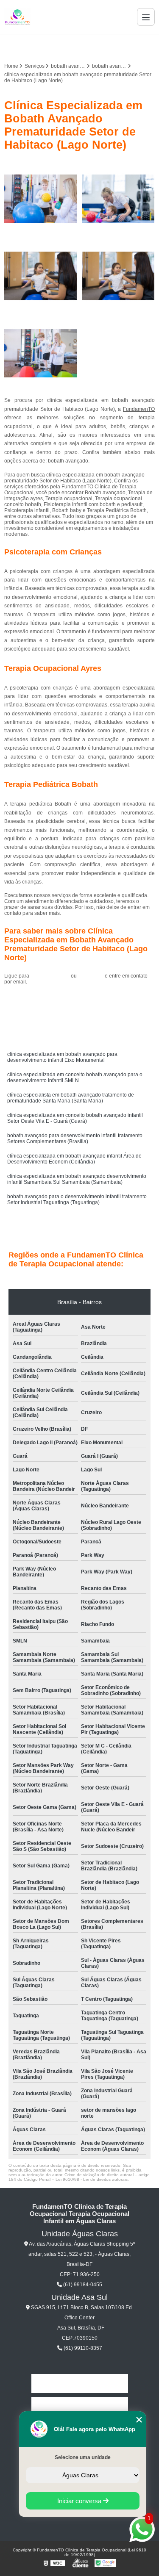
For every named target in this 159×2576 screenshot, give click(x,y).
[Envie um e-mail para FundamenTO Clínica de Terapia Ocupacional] (90, 46)
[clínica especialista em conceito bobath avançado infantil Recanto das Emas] (41, 199)
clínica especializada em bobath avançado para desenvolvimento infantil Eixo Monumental (62, 1057)
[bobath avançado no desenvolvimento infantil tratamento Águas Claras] (119, 276)
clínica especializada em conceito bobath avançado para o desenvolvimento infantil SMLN (75, 1077)
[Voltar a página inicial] (17, 17)
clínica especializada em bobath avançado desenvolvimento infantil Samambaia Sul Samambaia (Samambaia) (77, 1179)
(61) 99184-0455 (51, 976)
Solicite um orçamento (79, 1001)
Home (80, 2383)
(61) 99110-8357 (82, 2348)
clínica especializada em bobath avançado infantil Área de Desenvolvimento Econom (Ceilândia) (74, 1159)
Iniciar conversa (80, 2501)
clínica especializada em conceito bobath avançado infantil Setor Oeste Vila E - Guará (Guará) (75, 1118)
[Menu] (146, 17)
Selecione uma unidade (83, 2457)
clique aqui (91, 976)
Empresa (80, 2407)
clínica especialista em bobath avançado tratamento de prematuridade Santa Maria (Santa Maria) (71, 1098)
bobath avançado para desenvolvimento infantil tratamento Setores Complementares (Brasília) (75, 1138)
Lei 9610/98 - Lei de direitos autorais (92, 2179)
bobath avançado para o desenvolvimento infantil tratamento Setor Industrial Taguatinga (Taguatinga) (77, 1199)
